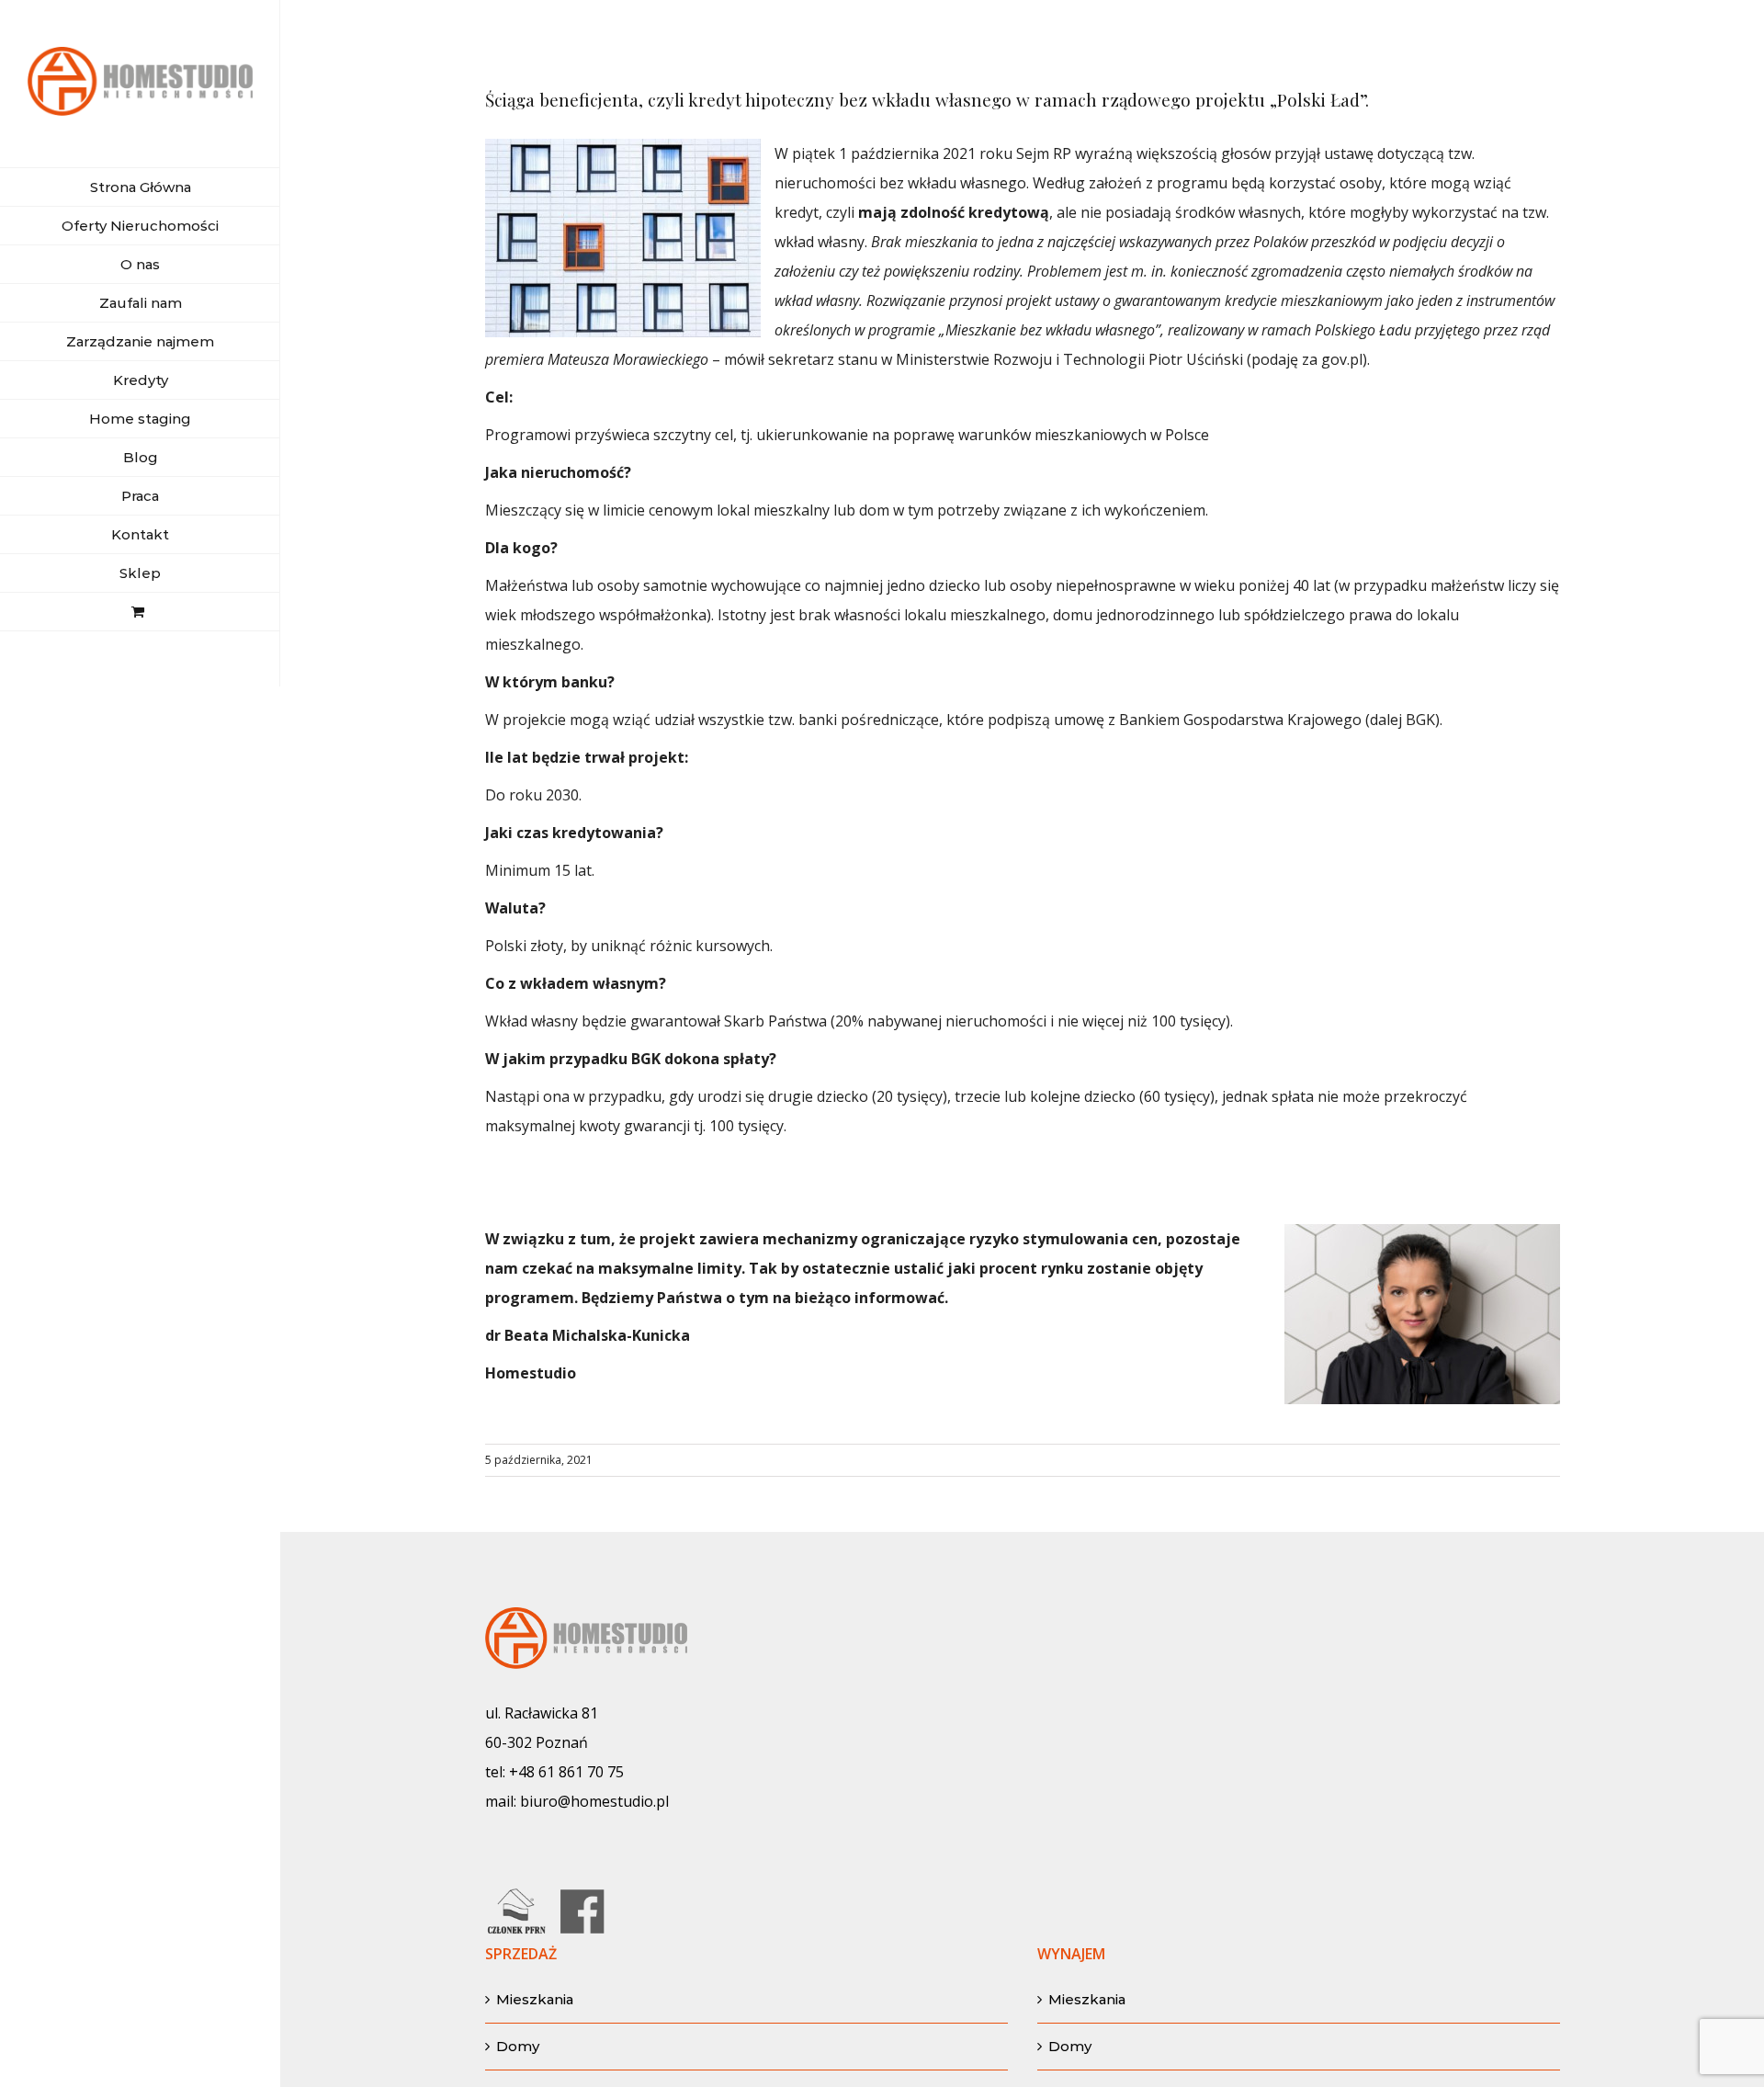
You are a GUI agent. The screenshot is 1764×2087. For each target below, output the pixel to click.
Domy (518, 2046)
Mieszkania (535, 1999)
